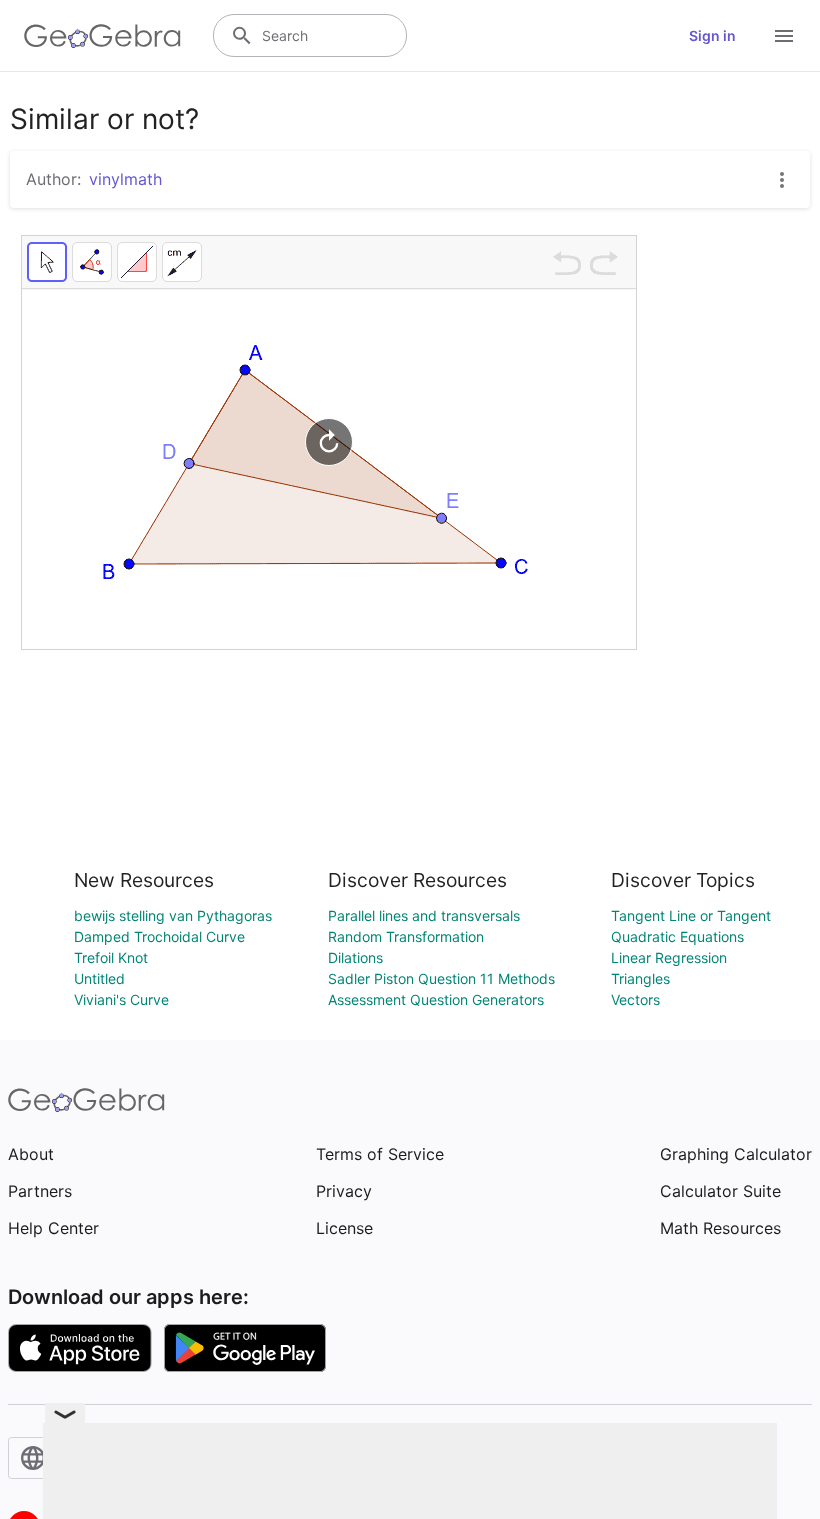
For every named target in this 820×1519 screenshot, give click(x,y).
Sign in (712, 35)
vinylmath (125, 179)
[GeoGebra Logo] (102, 36)
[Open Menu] (784, 36)
